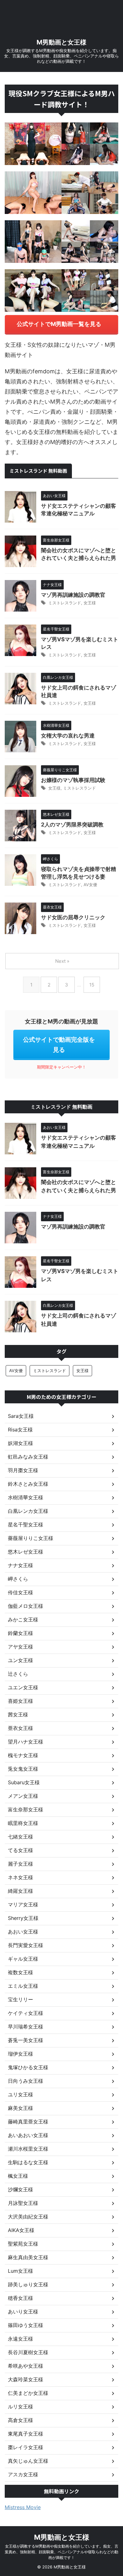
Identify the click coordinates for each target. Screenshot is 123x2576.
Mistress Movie (23, 2507)
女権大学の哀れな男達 (68, 736)
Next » (62, 961)
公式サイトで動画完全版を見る (59, 1045)
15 (92, 985)
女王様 (90, 603)
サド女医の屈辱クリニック (73, 917)
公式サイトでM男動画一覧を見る (59, 324)
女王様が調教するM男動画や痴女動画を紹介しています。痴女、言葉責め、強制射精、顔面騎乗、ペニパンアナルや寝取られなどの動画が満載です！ (61, 2552)
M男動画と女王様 (61, 42)
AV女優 (90, 885)
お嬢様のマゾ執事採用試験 (73, 780)
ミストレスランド (65, 603)
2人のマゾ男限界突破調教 (72, 825)
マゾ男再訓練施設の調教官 (73, 595)
